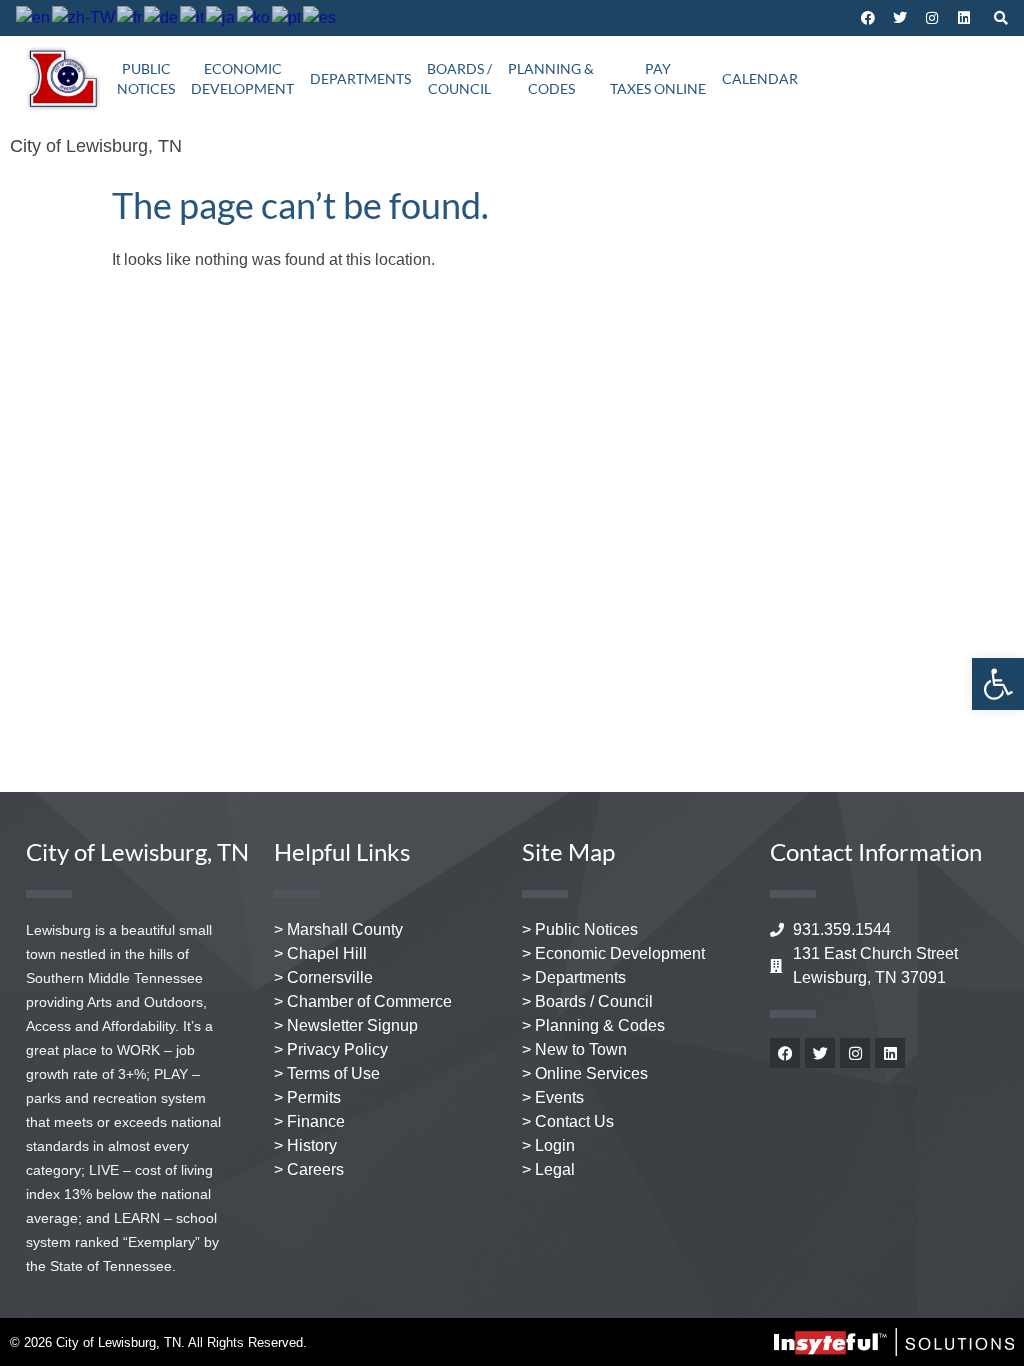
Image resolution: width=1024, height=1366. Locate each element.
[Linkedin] (964, 18)
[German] (162, 17)
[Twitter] (900, 18)
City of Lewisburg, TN (96, 146)
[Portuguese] (287, 17)
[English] (34, 17)
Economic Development (242, 78)
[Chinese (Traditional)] (84, 17)
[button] (998, 684)
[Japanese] (221, 17)
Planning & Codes (551, 78)
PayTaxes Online (658, 78)
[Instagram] (932, 18)
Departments (360, 78)
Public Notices (146, 78)
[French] (130, 17)
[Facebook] (868, 18)
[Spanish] (320, 17)
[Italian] (193, 17)
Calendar (760, 78)
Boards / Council (459, 78)
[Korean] (254, 17)
